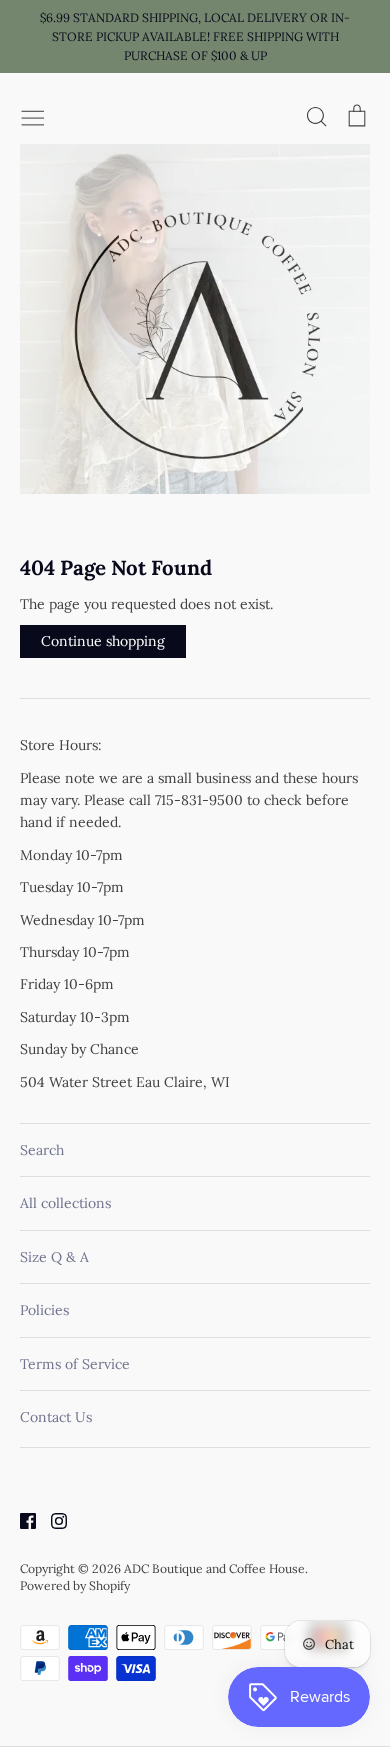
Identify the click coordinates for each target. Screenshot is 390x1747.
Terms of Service (75, 1364)
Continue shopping (103, 641)
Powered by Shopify (75, 1585)
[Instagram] (51, 1519)
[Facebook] (20, 1519)
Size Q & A (54, 1257)
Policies (44, 1310)
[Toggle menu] (33, 116)
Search (42, 1150)
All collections (65, 1203)
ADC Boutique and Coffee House (214, 1568)
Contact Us (56, 1417)
